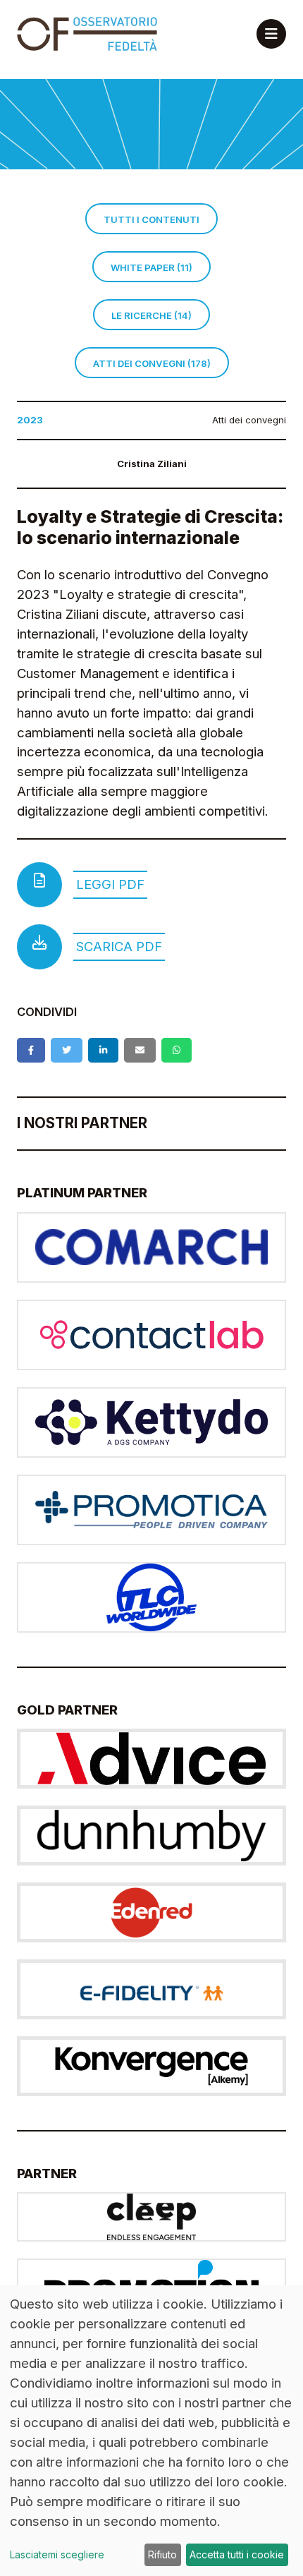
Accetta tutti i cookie (237, 2554)
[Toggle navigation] (271, 34)
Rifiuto (162, 2554)
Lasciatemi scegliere (57, 2554)
